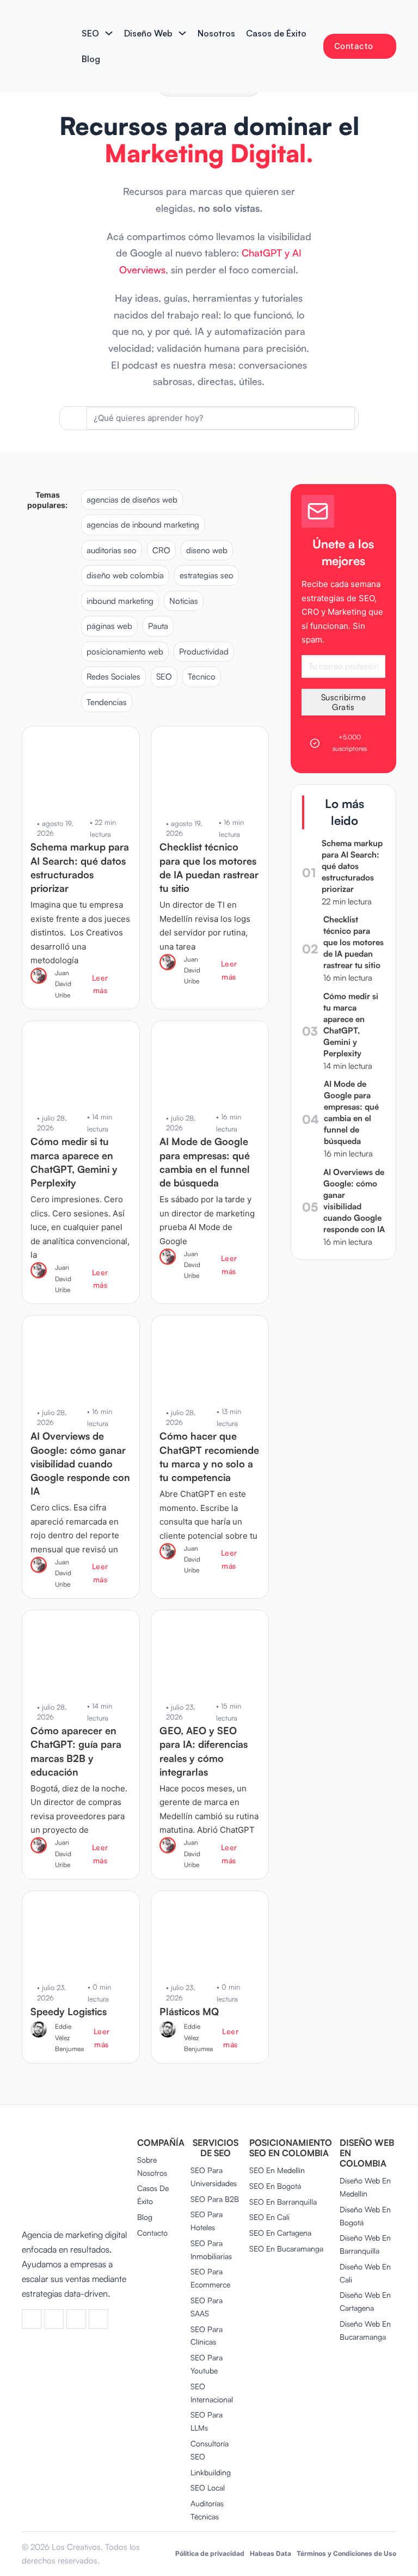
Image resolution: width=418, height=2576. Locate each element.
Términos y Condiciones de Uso (346, 2553)
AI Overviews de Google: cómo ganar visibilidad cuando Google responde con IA (80, 1463)
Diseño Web (148, 33)
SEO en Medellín (277, 2170)
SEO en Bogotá (275, 2186)
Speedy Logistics (69, 2011)
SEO (90, 33)
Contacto (354, 46)
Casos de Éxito (276, 33)
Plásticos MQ (189, 2011)
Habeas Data (271, 2553)
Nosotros (216, 33)
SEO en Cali (269, 2217)
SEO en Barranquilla (283, 2202)
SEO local (208, 2488)
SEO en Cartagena (280, 2233)
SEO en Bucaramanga (286, 2248)
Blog (91, 59)
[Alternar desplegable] (109, 33)
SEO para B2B (215, 2199)
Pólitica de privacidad (210, 2553)
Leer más (100, 984)
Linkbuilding (211, 2472)
